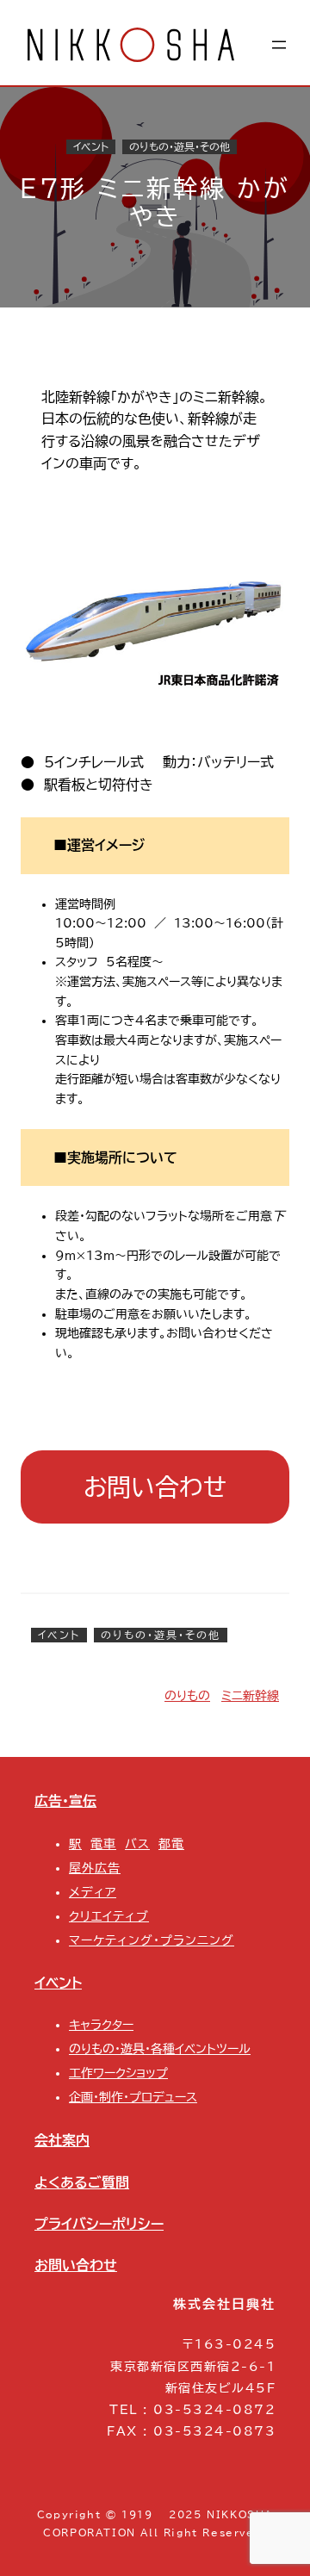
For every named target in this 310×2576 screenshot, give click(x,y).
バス (137, 1844)
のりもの (187, 1696)
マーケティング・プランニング (152, 1940)
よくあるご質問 (82, 2182)
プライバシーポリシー (99, 2224)
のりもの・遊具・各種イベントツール (160, 2049)
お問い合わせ (155, 1487)
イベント (91, 147)
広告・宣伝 (65, 1801)
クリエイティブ (109, 1916)
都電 (171, 1844)
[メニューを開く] (279, 45)
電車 (103, 1844)
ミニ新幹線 (250, 1696)
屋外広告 (95, 1868)
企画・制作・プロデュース (133, 2097)
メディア (93, 1892)
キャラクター (101, 2025)
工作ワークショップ (118, 2073)
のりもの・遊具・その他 (180, 147)
